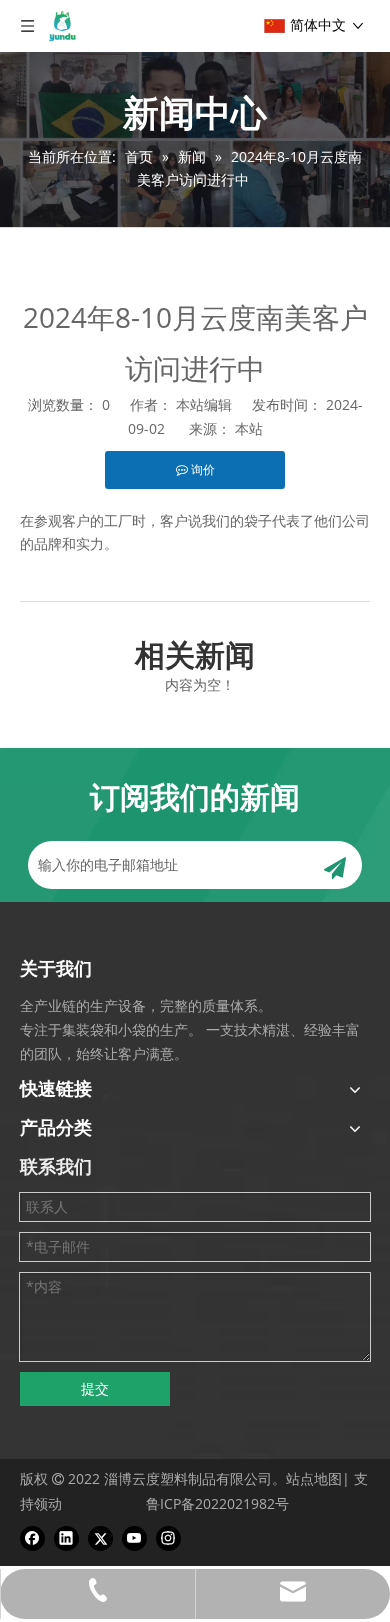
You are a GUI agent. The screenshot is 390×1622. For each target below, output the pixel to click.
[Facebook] (32, 1538)
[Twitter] (100, 1538)
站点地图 (314, 1478)
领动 (48, 1503)
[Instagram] (168, 1538)
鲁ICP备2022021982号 (217, 1503)
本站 (249, 428)
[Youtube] (134, 1538)
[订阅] (335, 865)
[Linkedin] (66, 1538)
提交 (95, 1388)
